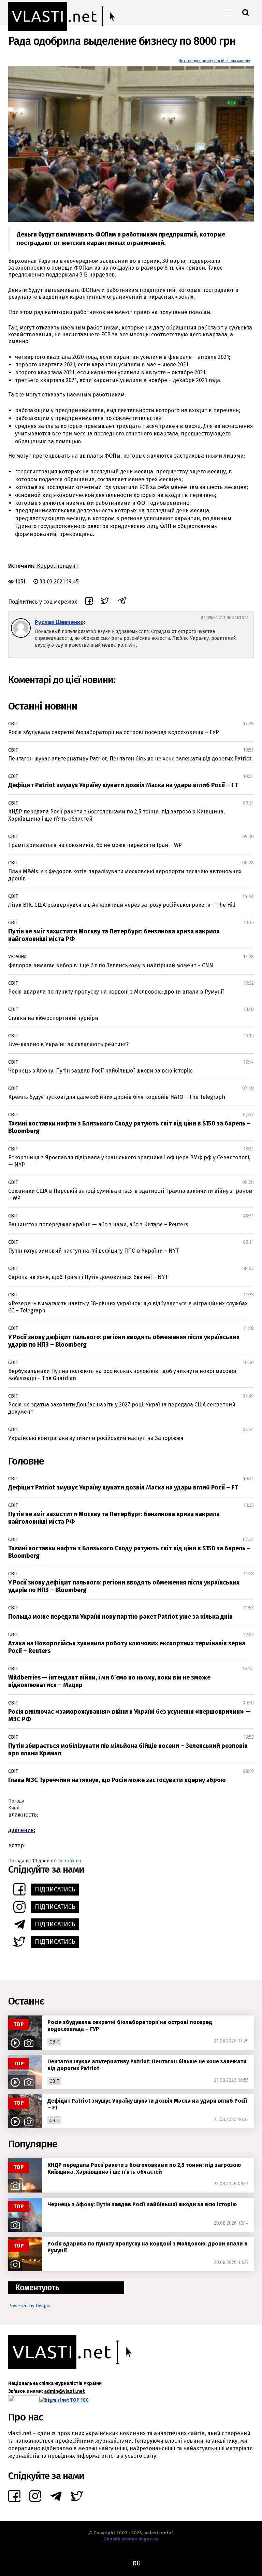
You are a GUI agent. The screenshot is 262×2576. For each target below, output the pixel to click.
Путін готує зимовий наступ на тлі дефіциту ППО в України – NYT (93, 1251)
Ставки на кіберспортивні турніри (53, 1018)
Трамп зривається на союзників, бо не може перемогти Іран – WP (95, 845)
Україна (17, 957)
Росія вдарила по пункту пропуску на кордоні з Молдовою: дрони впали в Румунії (116, 992)
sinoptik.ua (69, 1861)
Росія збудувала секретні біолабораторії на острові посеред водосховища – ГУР (114, 732)
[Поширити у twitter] (105, 602)
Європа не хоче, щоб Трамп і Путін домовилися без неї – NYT (88, 1277)
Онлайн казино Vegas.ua (131, 2539)
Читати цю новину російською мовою (214, 61)
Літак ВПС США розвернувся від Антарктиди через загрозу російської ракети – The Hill (122, 905)
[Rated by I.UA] (23, 2400)
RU (137, 2563)
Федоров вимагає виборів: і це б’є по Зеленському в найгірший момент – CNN (111, 965)
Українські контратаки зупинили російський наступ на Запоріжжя (96, 1438)
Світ (13, 724)
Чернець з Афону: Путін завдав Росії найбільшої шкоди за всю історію (100, 1071)
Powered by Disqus (29, 2306)
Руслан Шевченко (59, 622)
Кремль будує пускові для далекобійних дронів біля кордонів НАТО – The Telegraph (117, 1097)
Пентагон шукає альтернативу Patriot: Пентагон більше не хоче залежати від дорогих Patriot (130, 759)
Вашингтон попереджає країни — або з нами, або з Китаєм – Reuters (98, 1224)
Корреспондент (57, 566)
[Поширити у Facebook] (89, 602)
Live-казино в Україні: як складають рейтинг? (68, 1044)
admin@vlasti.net (64, 2391)
